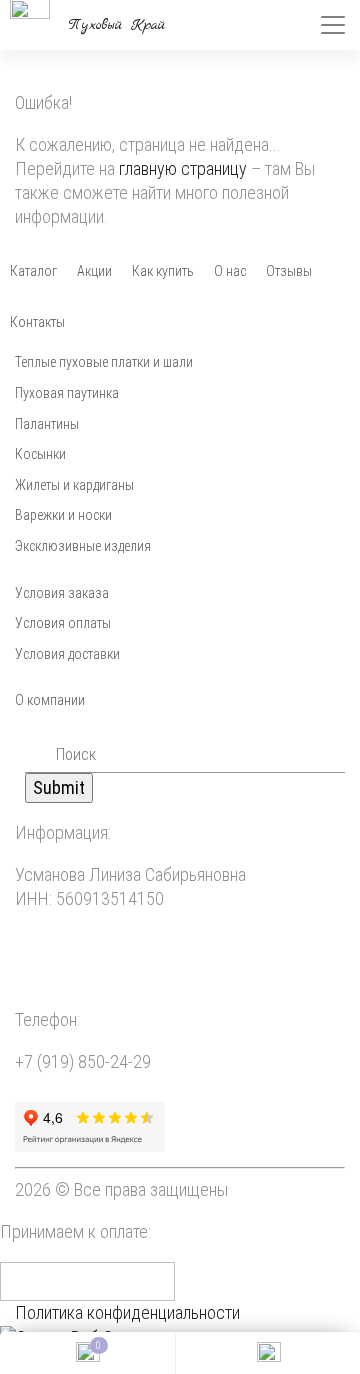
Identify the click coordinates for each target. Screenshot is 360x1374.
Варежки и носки (63, 515)
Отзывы (289, 271)
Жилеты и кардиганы (74, 485)
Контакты (37, 322)
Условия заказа (62, 593)
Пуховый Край (117, 25)
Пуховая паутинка (67, 393)
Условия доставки (67, 654)
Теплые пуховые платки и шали (104, 362)
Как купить (163, 271)
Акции (94, 271)
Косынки (40, 454)
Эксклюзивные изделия (83, 546)
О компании (50, 700)
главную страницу (183, 168)
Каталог (33, 271)
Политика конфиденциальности (127, 1312)
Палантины (47, 424)
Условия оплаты (63, 623)
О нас (230, 271)
